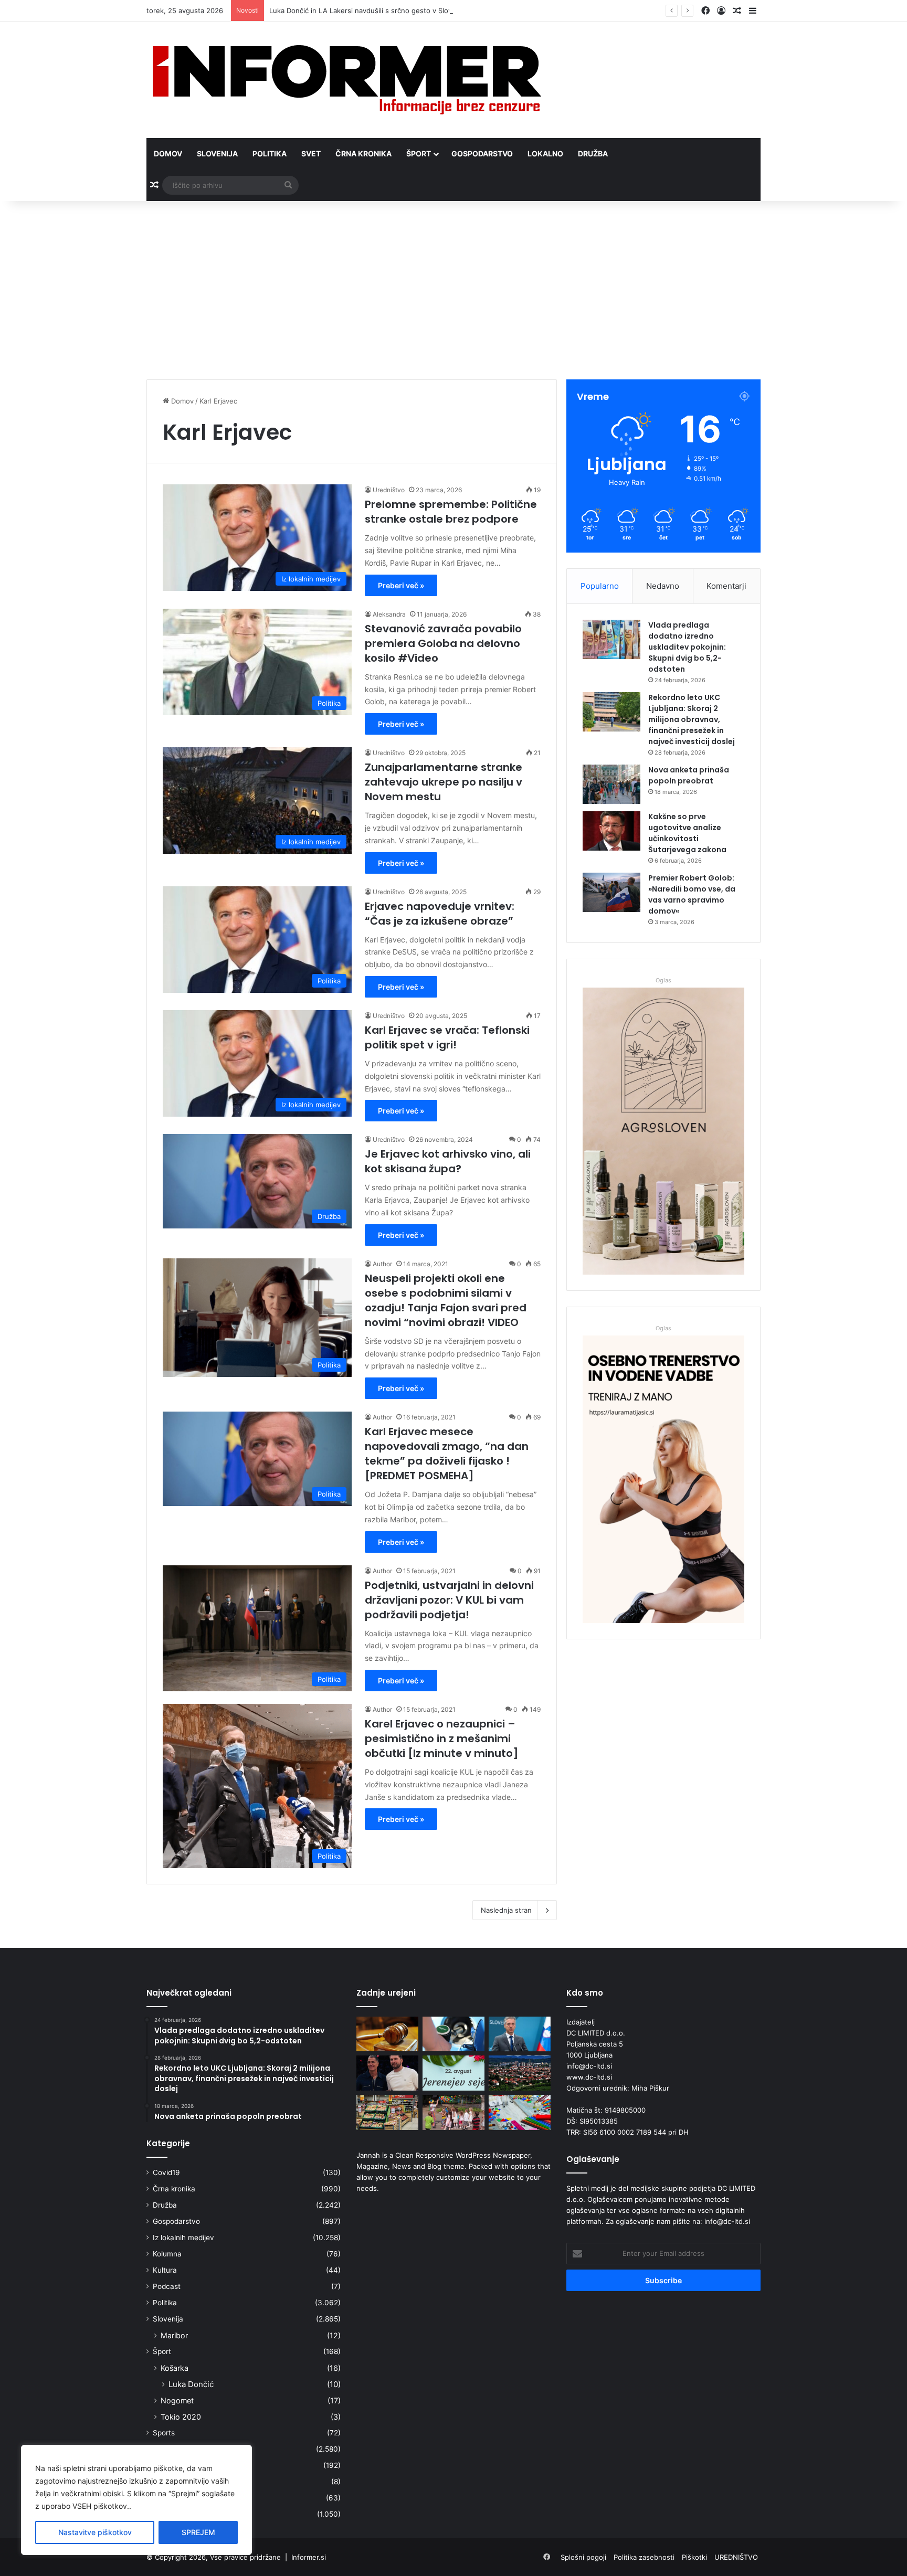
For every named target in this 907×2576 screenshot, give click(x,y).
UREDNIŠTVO (736, 2557)
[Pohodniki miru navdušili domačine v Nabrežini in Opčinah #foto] (520, 2073)
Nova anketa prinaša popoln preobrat (689, 775)
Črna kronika (363, 153)
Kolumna (167, 2254)
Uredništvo (389, 490)
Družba (593, 153)
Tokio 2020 (181, 2417)
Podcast (167, 2286)
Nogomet (177, 2400)
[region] (136, 2500)
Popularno (600, 586)
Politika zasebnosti (644, 2557)
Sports (164, 2433)
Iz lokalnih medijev (183, 2238)
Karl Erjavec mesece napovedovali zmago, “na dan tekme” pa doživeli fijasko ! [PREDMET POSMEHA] (447, 1454)
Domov (168, 153)
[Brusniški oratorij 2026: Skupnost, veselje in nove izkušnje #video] (454, 2112)
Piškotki (694, 2557)
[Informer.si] (347, 80)
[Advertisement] (454, 290)
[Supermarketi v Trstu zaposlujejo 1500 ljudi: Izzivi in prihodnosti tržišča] (387, 2112)
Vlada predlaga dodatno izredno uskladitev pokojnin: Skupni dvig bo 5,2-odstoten (687, 647)
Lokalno (545, 153)
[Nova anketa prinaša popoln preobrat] (611, 784)
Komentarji (726, 586)
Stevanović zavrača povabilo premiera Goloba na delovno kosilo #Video (443, 643)
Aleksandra (389, 614)
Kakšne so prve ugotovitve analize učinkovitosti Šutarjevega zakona (687, 833)
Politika (270, 153)
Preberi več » (401, 585)
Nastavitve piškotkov (95, 2532)
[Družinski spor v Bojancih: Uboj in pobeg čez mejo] (387, 2034)
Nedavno (663, 586)
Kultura (165, 2270)
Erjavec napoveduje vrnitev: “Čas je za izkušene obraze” (440, 914)
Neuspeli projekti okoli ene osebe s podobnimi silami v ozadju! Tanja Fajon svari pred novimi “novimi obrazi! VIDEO (446, 1300)
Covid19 (166, 2172)
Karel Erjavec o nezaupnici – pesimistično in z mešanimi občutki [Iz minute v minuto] (442, 1738)
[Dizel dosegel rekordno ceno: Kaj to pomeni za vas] (454, 2034)
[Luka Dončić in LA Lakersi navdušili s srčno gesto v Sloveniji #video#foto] (387, 2073)
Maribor (174, 2335)
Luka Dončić (191, 2384)
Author (382, 1264)
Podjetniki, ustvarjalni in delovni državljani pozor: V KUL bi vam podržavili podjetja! (449, 1600)
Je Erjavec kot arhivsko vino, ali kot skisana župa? (448, 1161)
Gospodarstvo (482, 153)
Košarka (175, 2368)
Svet (311, 153)
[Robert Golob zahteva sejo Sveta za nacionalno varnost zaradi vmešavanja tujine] (520, 2034)
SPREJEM (198, 2532)
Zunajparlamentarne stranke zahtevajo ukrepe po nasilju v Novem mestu (444, 782)
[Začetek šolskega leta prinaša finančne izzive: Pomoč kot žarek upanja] (520, 2112)
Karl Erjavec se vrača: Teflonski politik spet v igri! (447, 1037)
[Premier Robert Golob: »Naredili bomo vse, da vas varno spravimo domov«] (611, 892)
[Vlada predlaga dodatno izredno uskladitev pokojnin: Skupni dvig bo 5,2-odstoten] (611, 639)
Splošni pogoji (583, 2557)
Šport (419, 153)
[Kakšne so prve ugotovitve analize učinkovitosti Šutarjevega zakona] (611, 831)
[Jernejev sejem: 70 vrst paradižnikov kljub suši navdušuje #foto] (454, 2073)
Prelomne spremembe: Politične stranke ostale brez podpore (451, 512)
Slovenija (217, 153)
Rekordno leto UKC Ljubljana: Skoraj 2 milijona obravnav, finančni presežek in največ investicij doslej (692, 719)
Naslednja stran (506, 1910)
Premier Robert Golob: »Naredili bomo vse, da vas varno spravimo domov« (692, 894)
